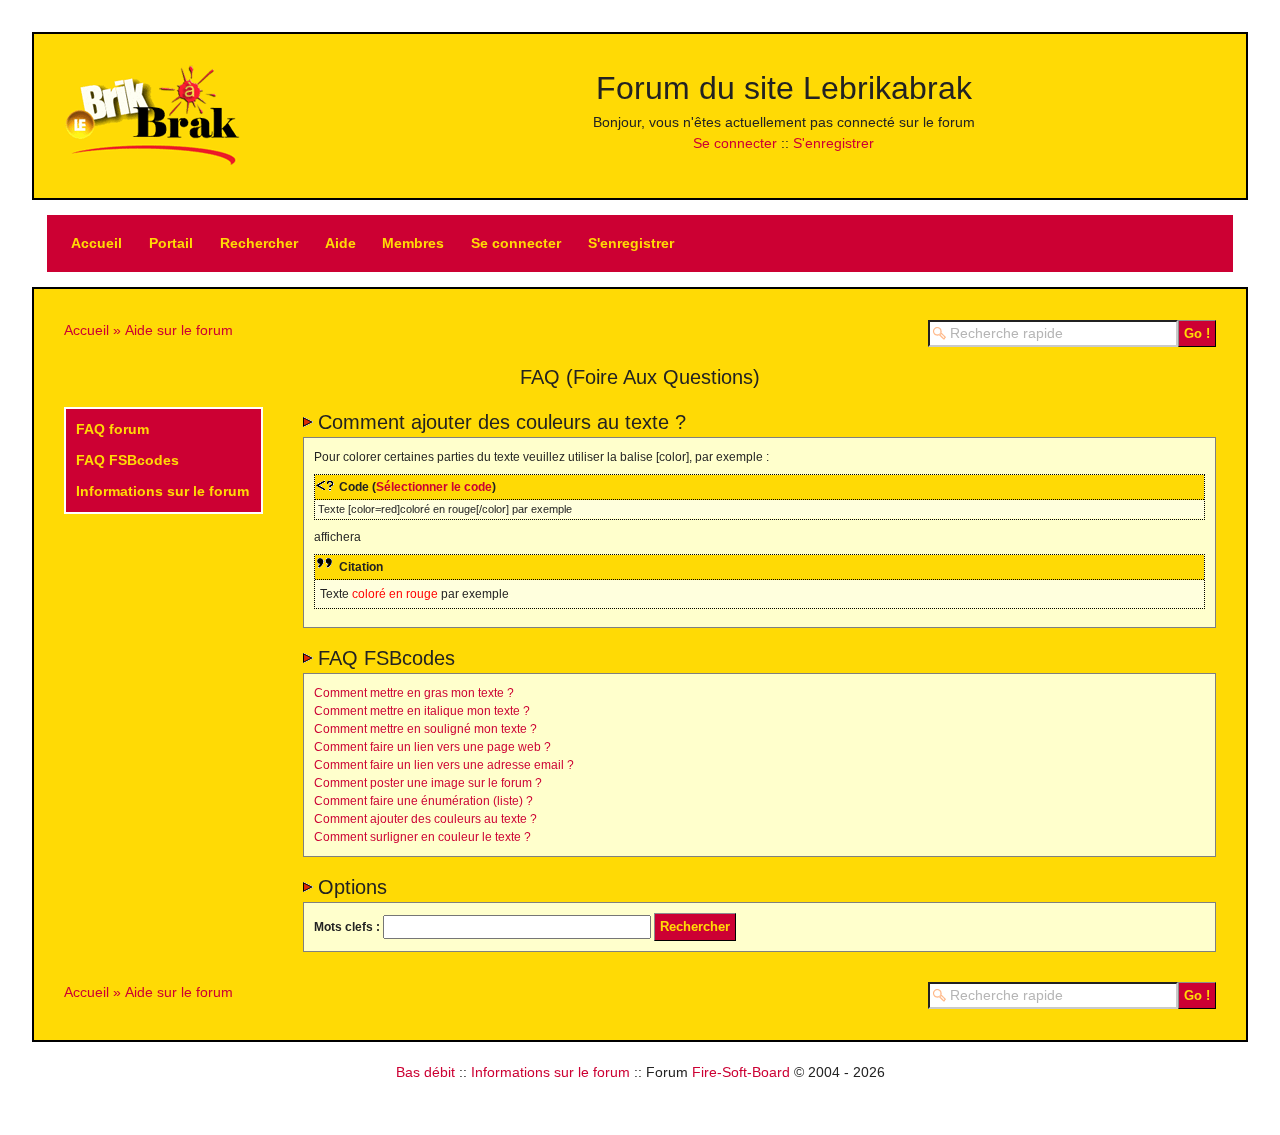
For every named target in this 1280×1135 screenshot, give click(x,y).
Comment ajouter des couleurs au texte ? (425, 819)
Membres (413, 243)
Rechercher (259, 243)
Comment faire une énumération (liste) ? (423, 801)
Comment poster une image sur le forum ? (428, 783)
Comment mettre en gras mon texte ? (414, 693)
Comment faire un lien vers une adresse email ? (444, 765)
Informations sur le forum (162, 491)
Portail (171, 243)
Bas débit (425, 1072)
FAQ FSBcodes (127, 460)
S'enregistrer (833, 143)
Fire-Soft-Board (741, 1072)
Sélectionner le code (434, 487)
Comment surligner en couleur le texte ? (422, 837)
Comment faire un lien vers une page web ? (432, 747)
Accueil (96, 243)
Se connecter (735, 143)
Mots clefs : (347, 927)
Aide (340, 243)
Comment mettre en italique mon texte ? (422, 711)
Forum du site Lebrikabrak (784, 88)
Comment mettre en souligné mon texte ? (425, 729)
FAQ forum (112, 429)
